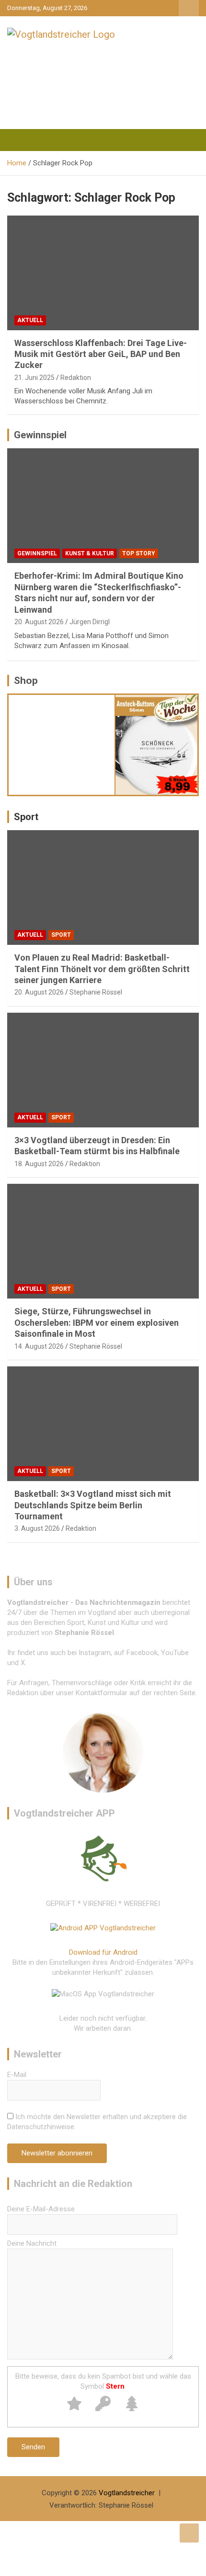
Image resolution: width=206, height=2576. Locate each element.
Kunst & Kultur (90, 553)
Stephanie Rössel (96, 992)
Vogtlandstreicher (127, 2493)
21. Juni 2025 (34, 378)
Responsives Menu (189, 8)
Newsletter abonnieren (57, 2153)
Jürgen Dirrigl (90, 622)
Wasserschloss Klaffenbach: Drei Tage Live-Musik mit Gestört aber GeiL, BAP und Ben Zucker (101, 354)
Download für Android (103, 1952)
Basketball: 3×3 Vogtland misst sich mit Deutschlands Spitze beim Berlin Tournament (93, 1505)
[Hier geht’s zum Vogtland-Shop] (61, 741)
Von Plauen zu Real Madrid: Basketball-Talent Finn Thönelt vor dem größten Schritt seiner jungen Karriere (102, 969)
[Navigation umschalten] (19, 140)
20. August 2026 (39, 622)
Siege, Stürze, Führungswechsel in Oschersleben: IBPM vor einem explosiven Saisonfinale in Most (97, 1322)
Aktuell (30, 320)
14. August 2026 (39, 1346)
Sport (26, 817)
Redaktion (76, 378)
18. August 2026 (39, 1164)
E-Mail (17, 2075)
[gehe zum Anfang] (189, 2533)
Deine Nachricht (32, 2243)
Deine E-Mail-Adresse (41, 2209)
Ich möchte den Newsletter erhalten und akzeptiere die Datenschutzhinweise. (97, 2122)
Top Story (139, 553)
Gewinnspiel (40, 435)
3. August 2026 (37, 1528)
